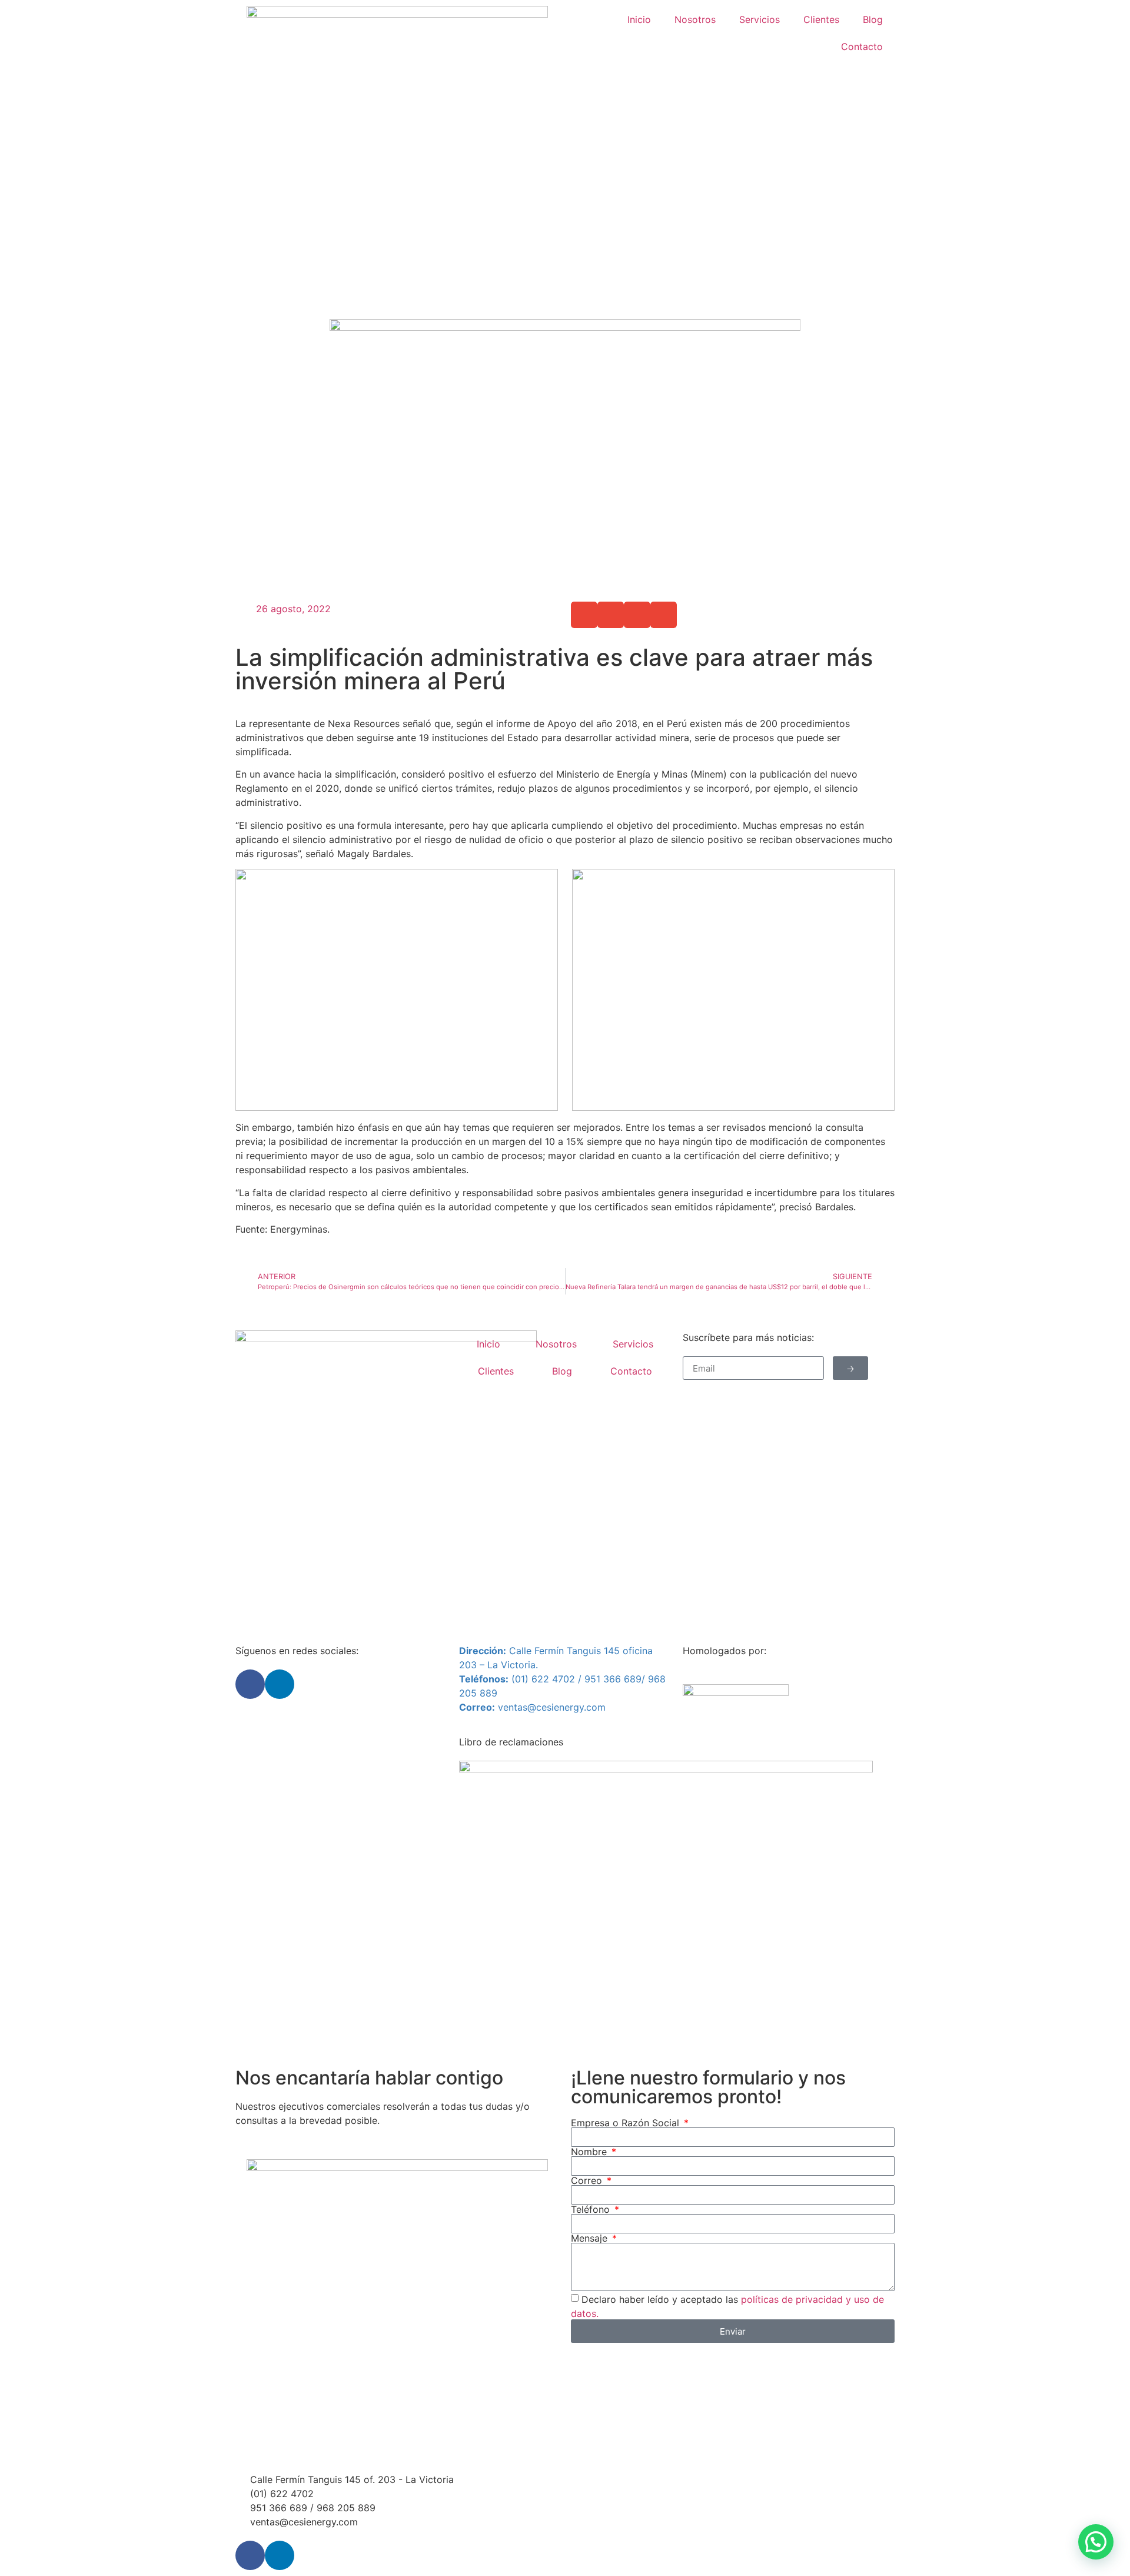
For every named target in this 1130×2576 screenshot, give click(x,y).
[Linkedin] (280, 1684)
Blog (873, 19)
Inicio (639, 19)
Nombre (590, 2152)
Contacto (862, 47)
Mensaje (591, 2238)
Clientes (821, 19)
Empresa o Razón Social (627, 2123)
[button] (584, 615)
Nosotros (695, 19)
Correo (588, 2180)
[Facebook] (250, 1684)
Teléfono (592, 2209)
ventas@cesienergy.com (552, 1707)
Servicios (760, 19)
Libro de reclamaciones (511, 1742)
